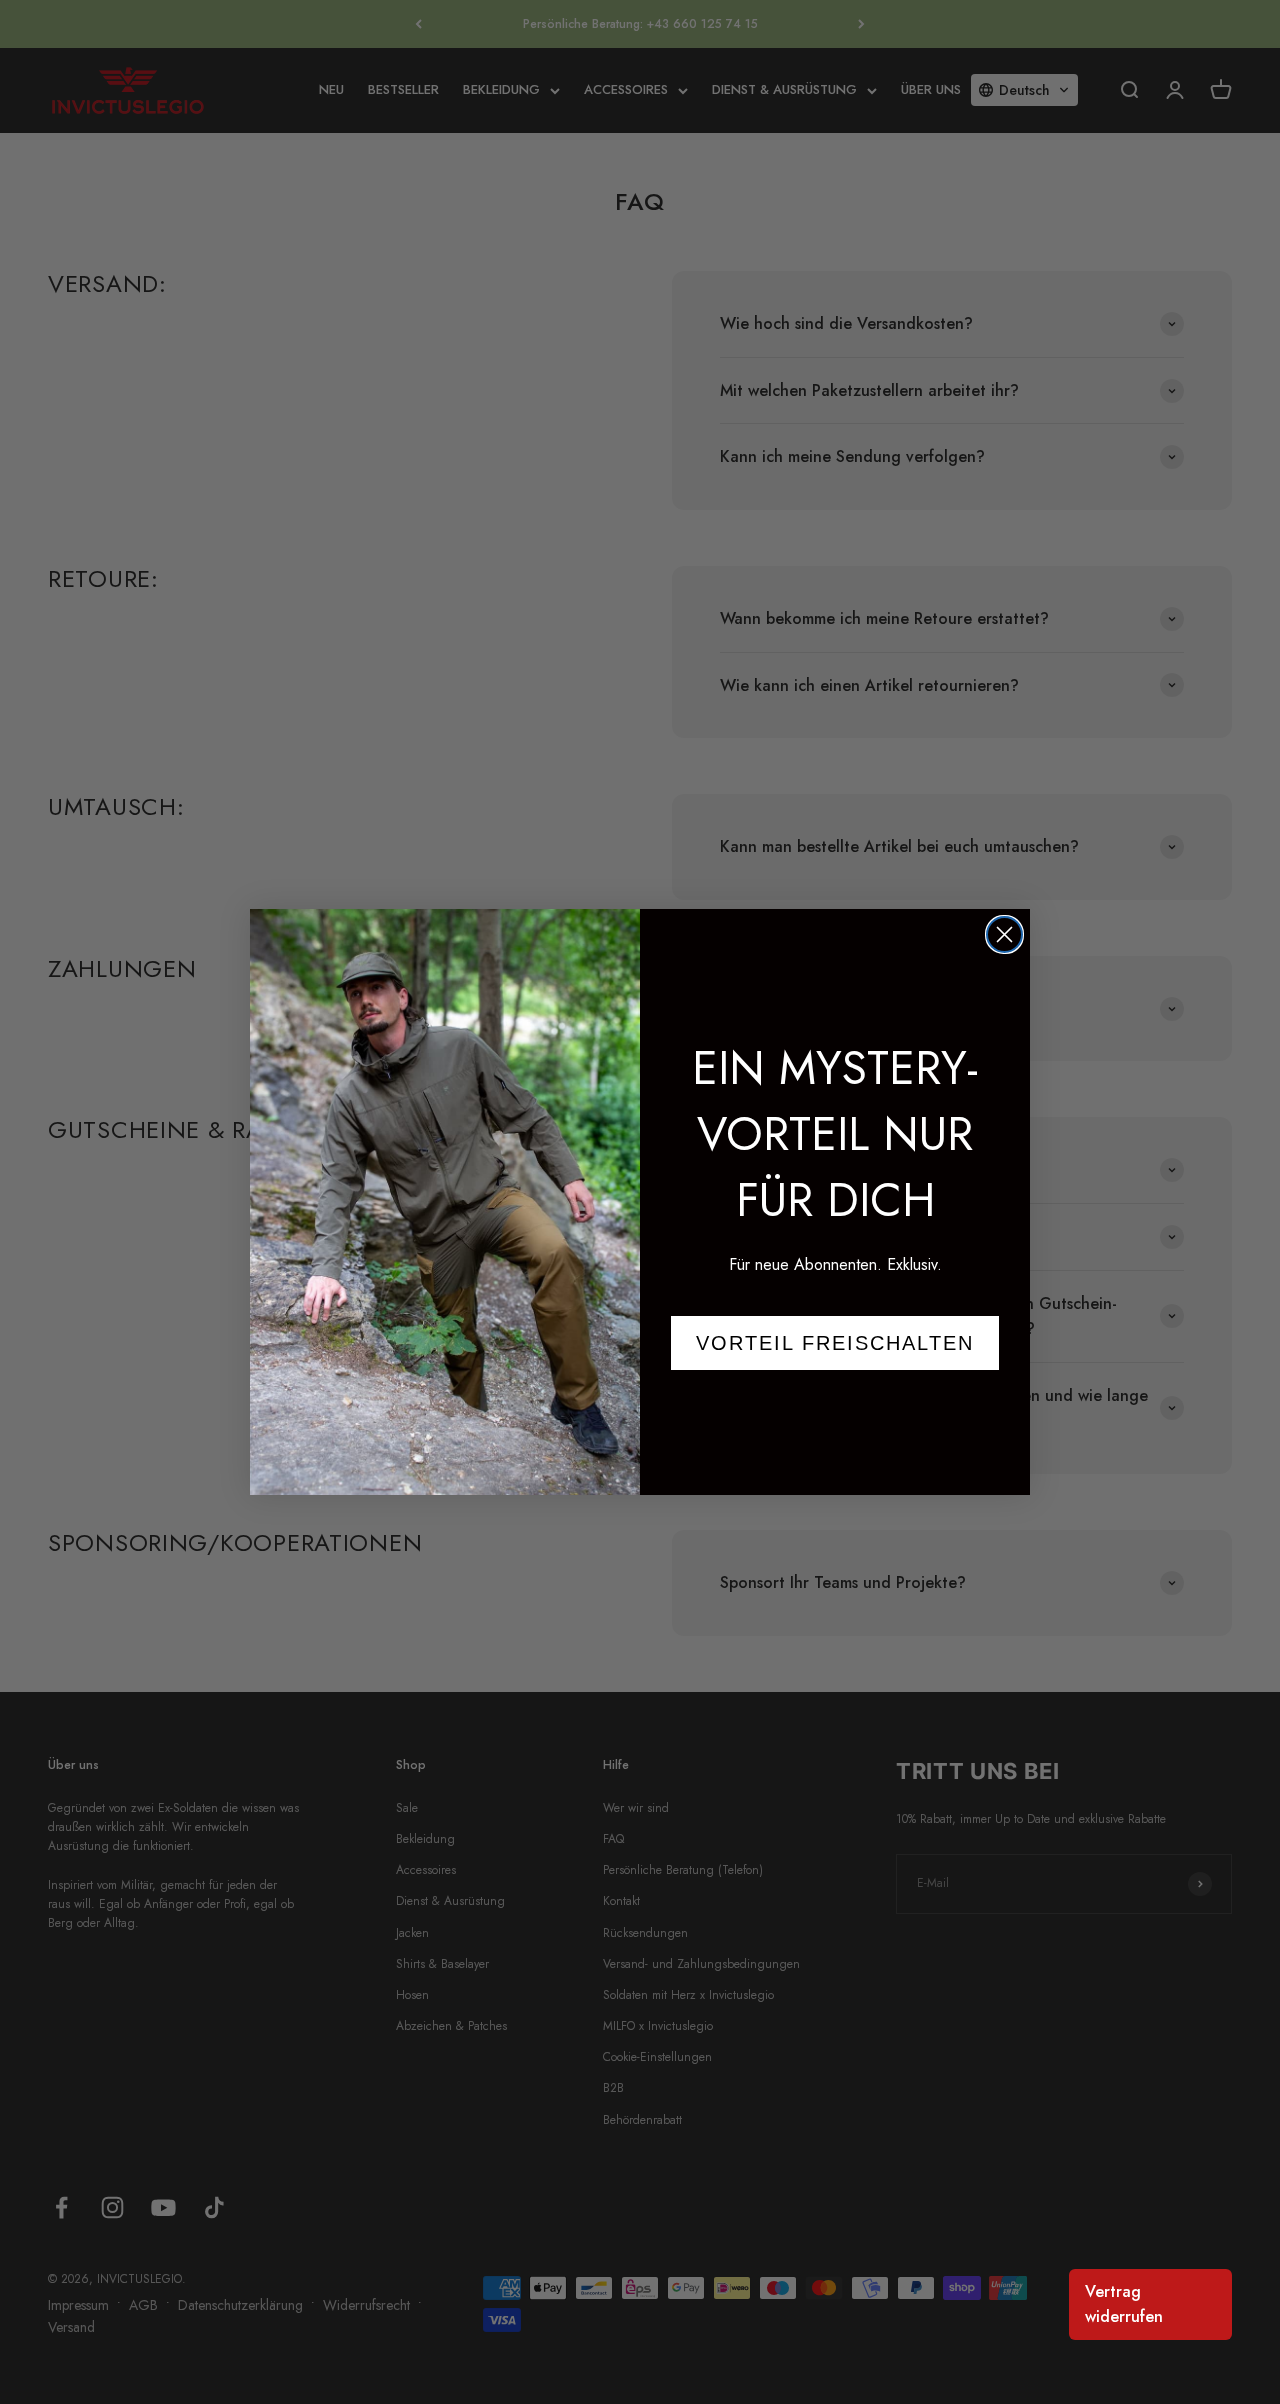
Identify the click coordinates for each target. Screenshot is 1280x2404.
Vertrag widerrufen (1124, 2304)
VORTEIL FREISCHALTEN (835, 1343)
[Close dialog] (1004, 934)
